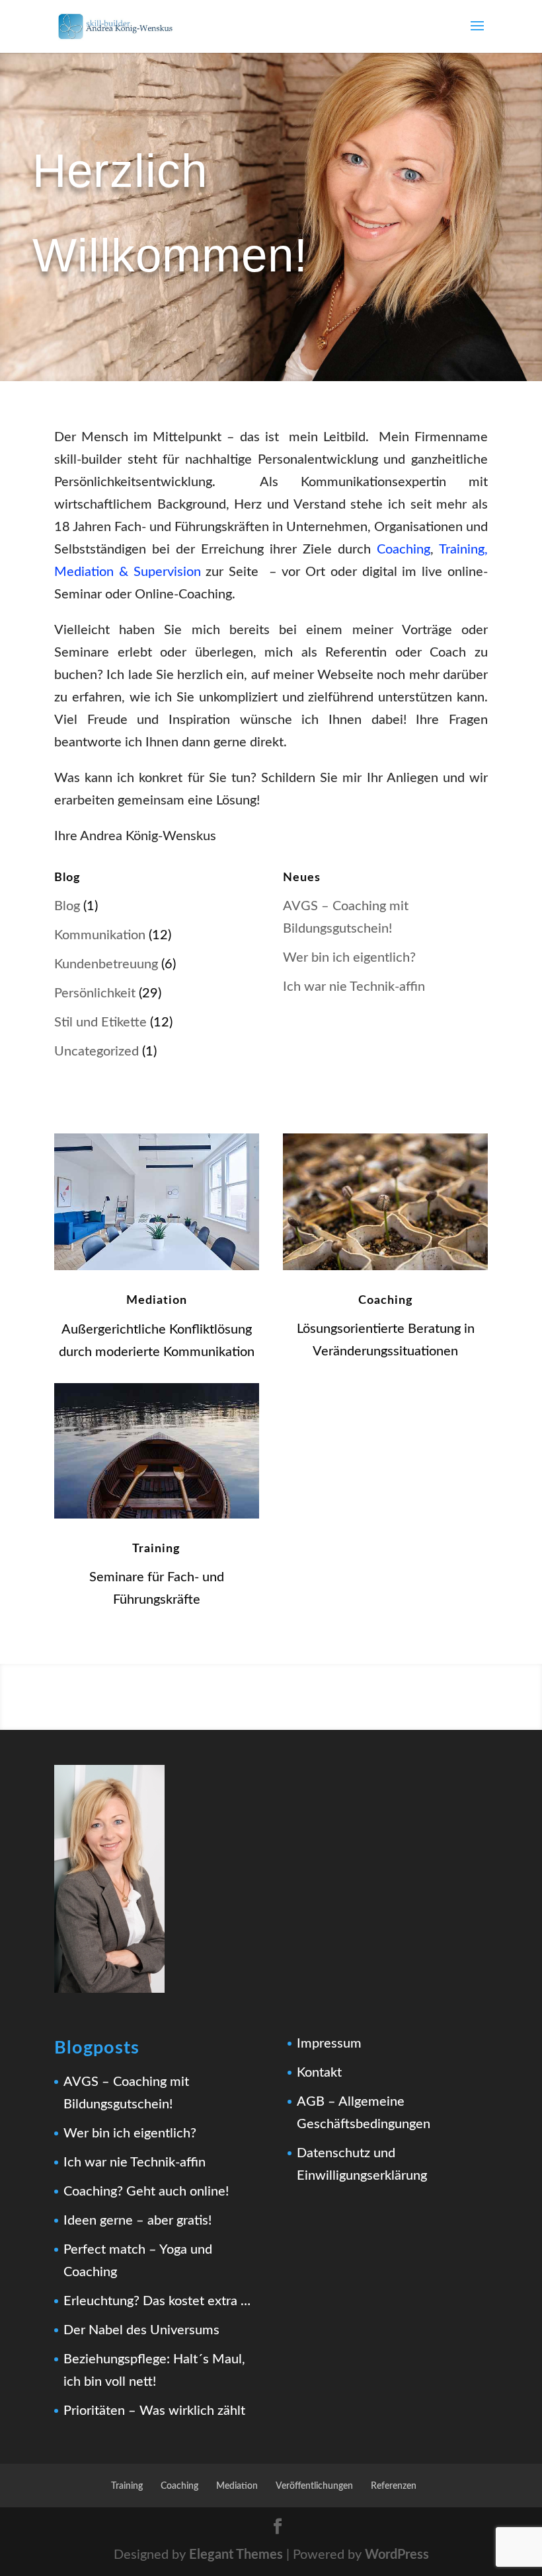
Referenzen (394, 2486)
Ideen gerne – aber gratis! (137, 2221)
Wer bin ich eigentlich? (349, 958)
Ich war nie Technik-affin (354, 987)
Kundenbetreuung (106, 964)
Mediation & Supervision (128, 572)
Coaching (404, 550)
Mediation (157, 1301)
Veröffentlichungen (314, 2486)
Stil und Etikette (100, 1022)
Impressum (329, 2044)
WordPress (397, 2555)
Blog (67, 906)
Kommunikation (100, 935)
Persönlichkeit (95, 993)
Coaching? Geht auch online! (146, 2192)
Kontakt (319, 2073)
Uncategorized (97, 1052)
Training (156, 1549)
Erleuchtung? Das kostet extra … (157, 2301)
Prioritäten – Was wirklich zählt (154, 2411)
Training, (463, 550)
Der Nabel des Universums (141, 2330)
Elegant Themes (236, 2555)
